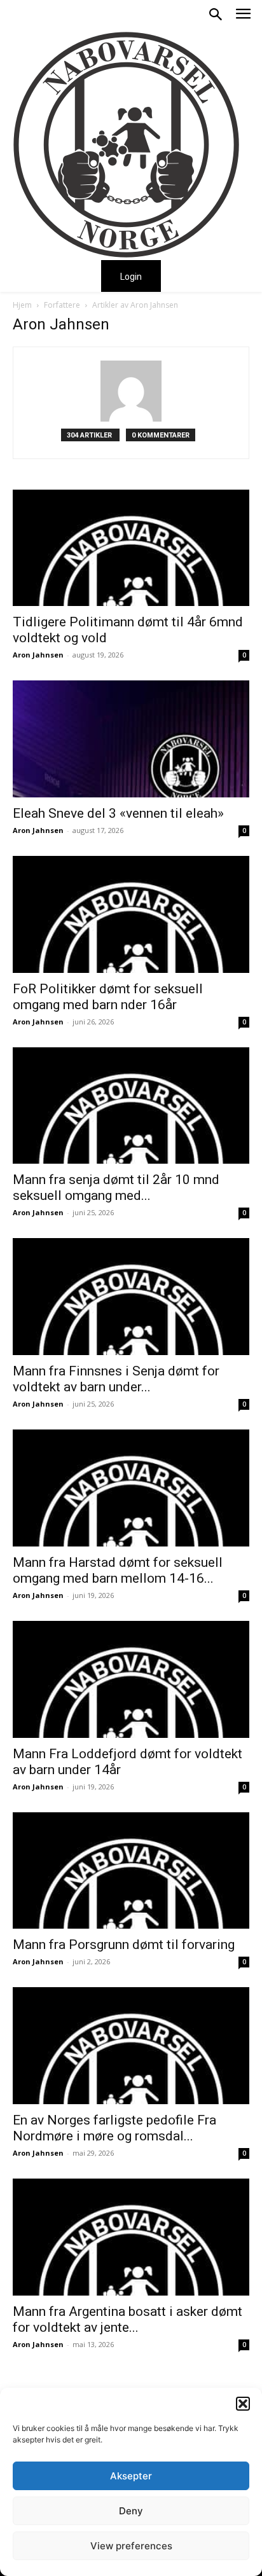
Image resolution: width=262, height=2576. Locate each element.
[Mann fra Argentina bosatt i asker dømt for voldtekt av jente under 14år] (131, 2237)
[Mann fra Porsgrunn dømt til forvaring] (131, 1871)
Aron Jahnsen (38, 655)
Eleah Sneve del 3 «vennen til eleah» (118, 813)
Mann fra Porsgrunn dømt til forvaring (124, 1945)
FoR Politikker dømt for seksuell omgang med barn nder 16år (108, 997)
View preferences (131, 2546)
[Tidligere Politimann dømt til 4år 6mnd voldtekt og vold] (131, 548)
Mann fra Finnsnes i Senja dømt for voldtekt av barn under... (116, 1379)
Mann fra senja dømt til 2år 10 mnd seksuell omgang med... (116, 1188)
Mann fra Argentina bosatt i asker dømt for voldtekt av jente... (128, 2319)
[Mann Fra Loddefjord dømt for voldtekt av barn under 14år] (131, 1679)
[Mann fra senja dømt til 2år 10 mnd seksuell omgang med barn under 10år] (131, 1106)
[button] (243, 2404)
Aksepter (131, 2476)
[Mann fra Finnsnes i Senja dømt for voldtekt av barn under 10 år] (131, 1297)
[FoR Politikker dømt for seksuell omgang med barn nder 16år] (131, 914)
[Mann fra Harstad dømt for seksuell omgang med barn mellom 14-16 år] (131, 1488)
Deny (131, 2511)
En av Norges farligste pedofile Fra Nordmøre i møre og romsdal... (114, 2128)
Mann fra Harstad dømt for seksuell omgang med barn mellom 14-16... (118, 1570)
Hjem (22, 305)
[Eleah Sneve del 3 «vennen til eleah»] (131, 739)
